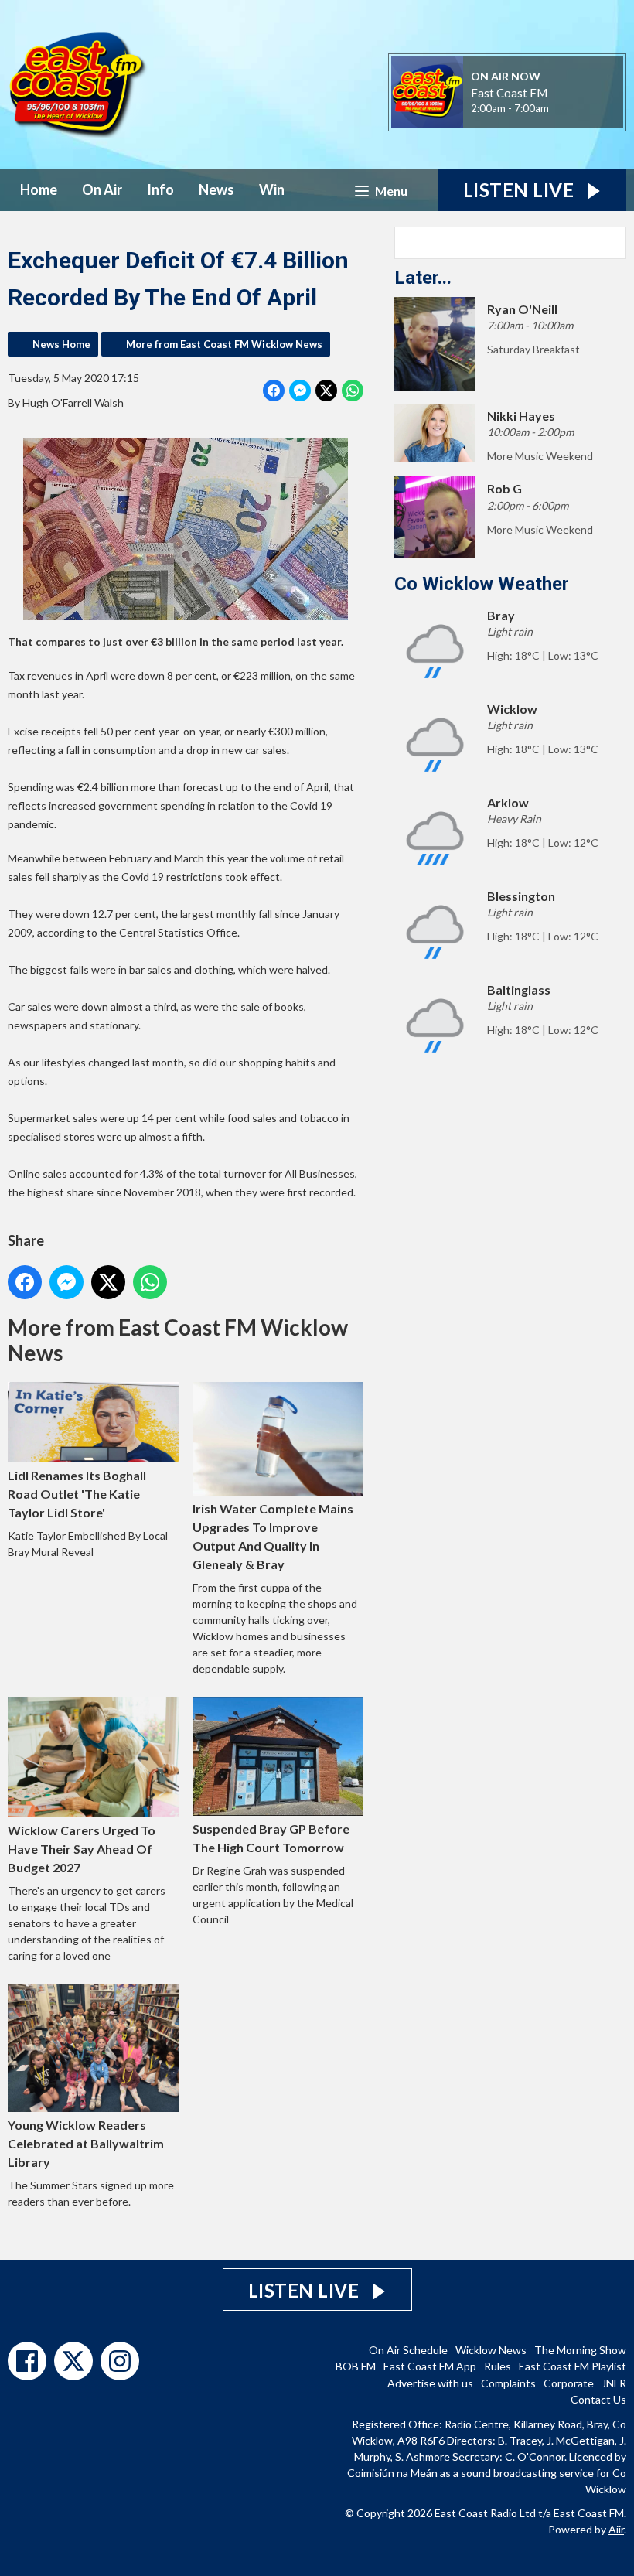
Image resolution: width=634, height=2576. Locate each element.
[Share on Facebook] (274, 391)
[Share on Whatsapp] (353, 391)
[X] (73, 2361)
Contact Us (598, 2399)
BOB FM (356, 2366)
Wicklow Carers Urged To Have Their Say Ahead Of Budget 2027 (82, 1849)
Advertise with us (430, 2383)
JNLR (614, 2383)
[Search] (613, 243)
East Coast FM (509, 93)
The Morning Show (580, 2350)
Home (39, 189)
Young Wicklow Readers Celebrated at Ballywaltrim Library (86, 2143)
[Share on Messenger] (300, 391)
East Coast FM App (430, 2366)
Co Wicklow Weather (482, 584)
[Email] (568, 109)
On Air (102, 189)
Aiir (616, 2529)
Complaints (508, 2383)
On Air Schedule (408, 2350)
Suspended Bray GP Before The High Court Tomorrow (271, 1838)
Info (160, 189)
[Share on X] (326, 391)
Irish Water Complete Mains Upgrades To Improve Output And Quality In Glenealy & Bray (273, 1536)
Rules (498, 2366)
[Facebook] (27, 2361)
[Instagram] (120, 2361)
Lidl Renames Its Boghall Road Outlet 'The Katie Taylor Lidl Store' (77, 1494)
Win (272, 189)
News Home (61, 344)
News (216, 189)
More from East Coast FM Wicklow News (224, 344)
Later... (423, 278)
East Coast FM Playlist (573, 2366)
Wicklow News (491, 2350)
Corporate (569, 2383)
